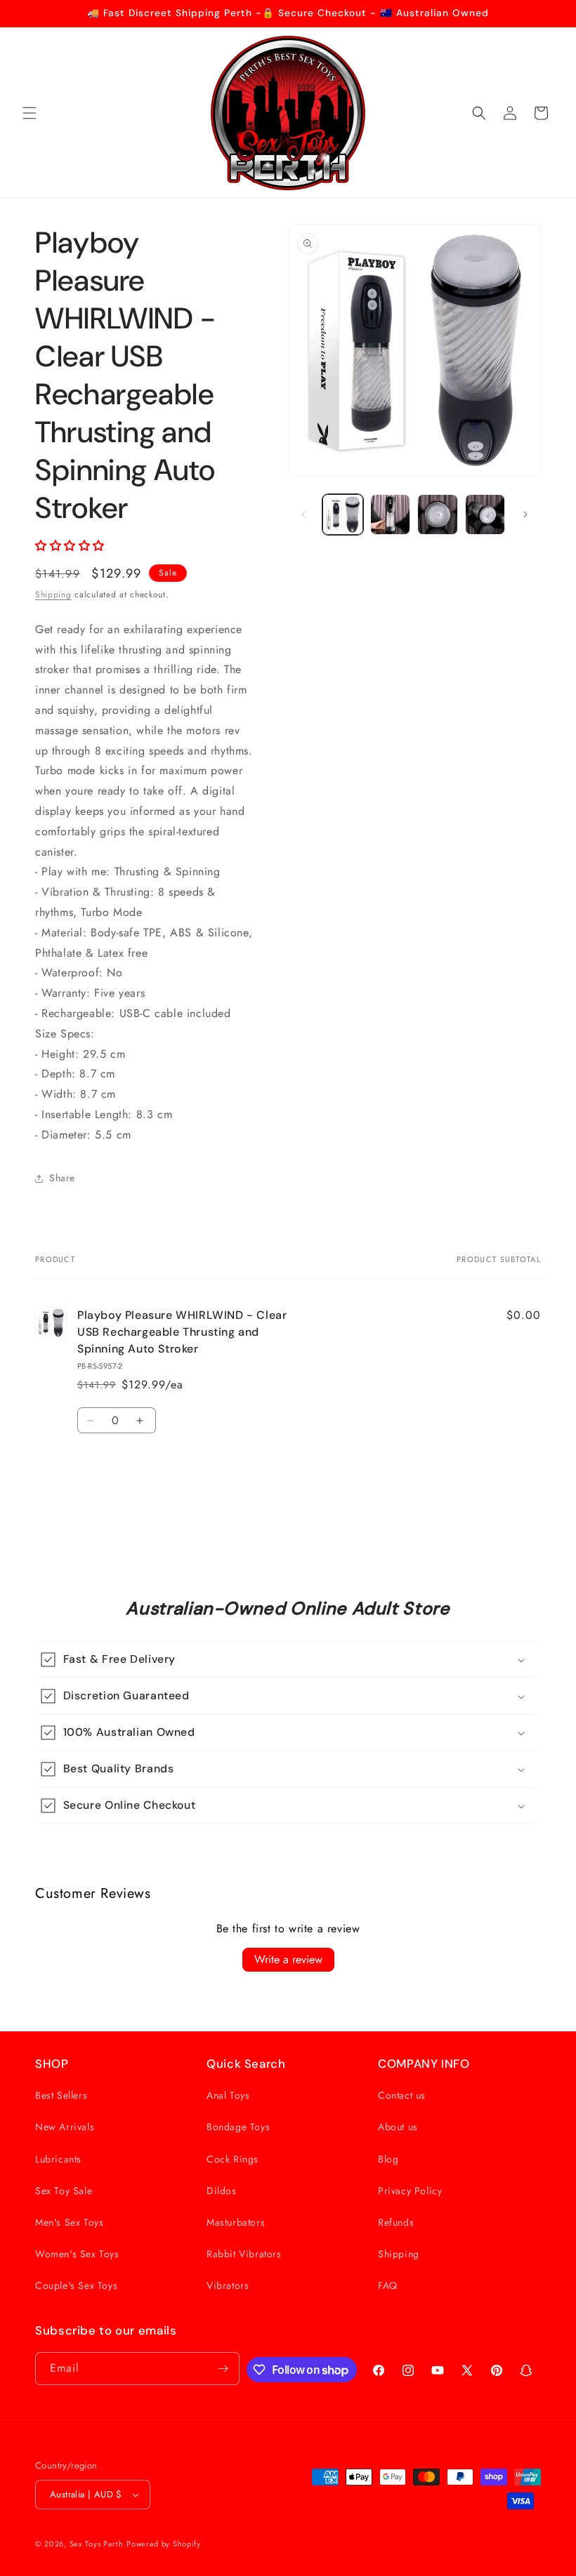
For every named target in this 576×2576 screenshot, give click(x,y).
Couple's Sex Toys (76, 2285)
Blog (388, 2159)
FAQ (388, 2285)
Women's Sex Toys (77, 2254)
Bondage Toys (238, 2127)
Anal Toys (228, 2095)
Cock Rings (233, 2159)
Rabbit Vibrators (244, 2254)
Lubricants (58, 2159)
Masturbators (236, 2222)
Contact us (402, 2095)
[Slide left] (303, 514)
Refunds (396, 2222)
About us (398, 2127)
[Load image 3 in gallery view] (438, 514)
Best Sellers (61, 2095)
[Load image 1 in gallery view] (343, 514)
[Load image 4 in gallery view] (485, 514)
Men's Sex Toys (69, 2222)
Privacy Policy (410, 2191)
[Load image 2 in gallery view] (391, 514)
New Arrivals (65, 2127)
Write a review (288, 1959)
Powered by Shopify (164, 2544)
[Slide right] (525, 514)
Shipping (53, 595)
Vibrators (228, 2285)
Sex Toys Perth (97, 2544)
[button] (30, 113)
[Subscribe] (223, 2369)
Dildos (222, 2191)
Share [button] (62, 1178)
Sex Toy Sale (64, 2191)
